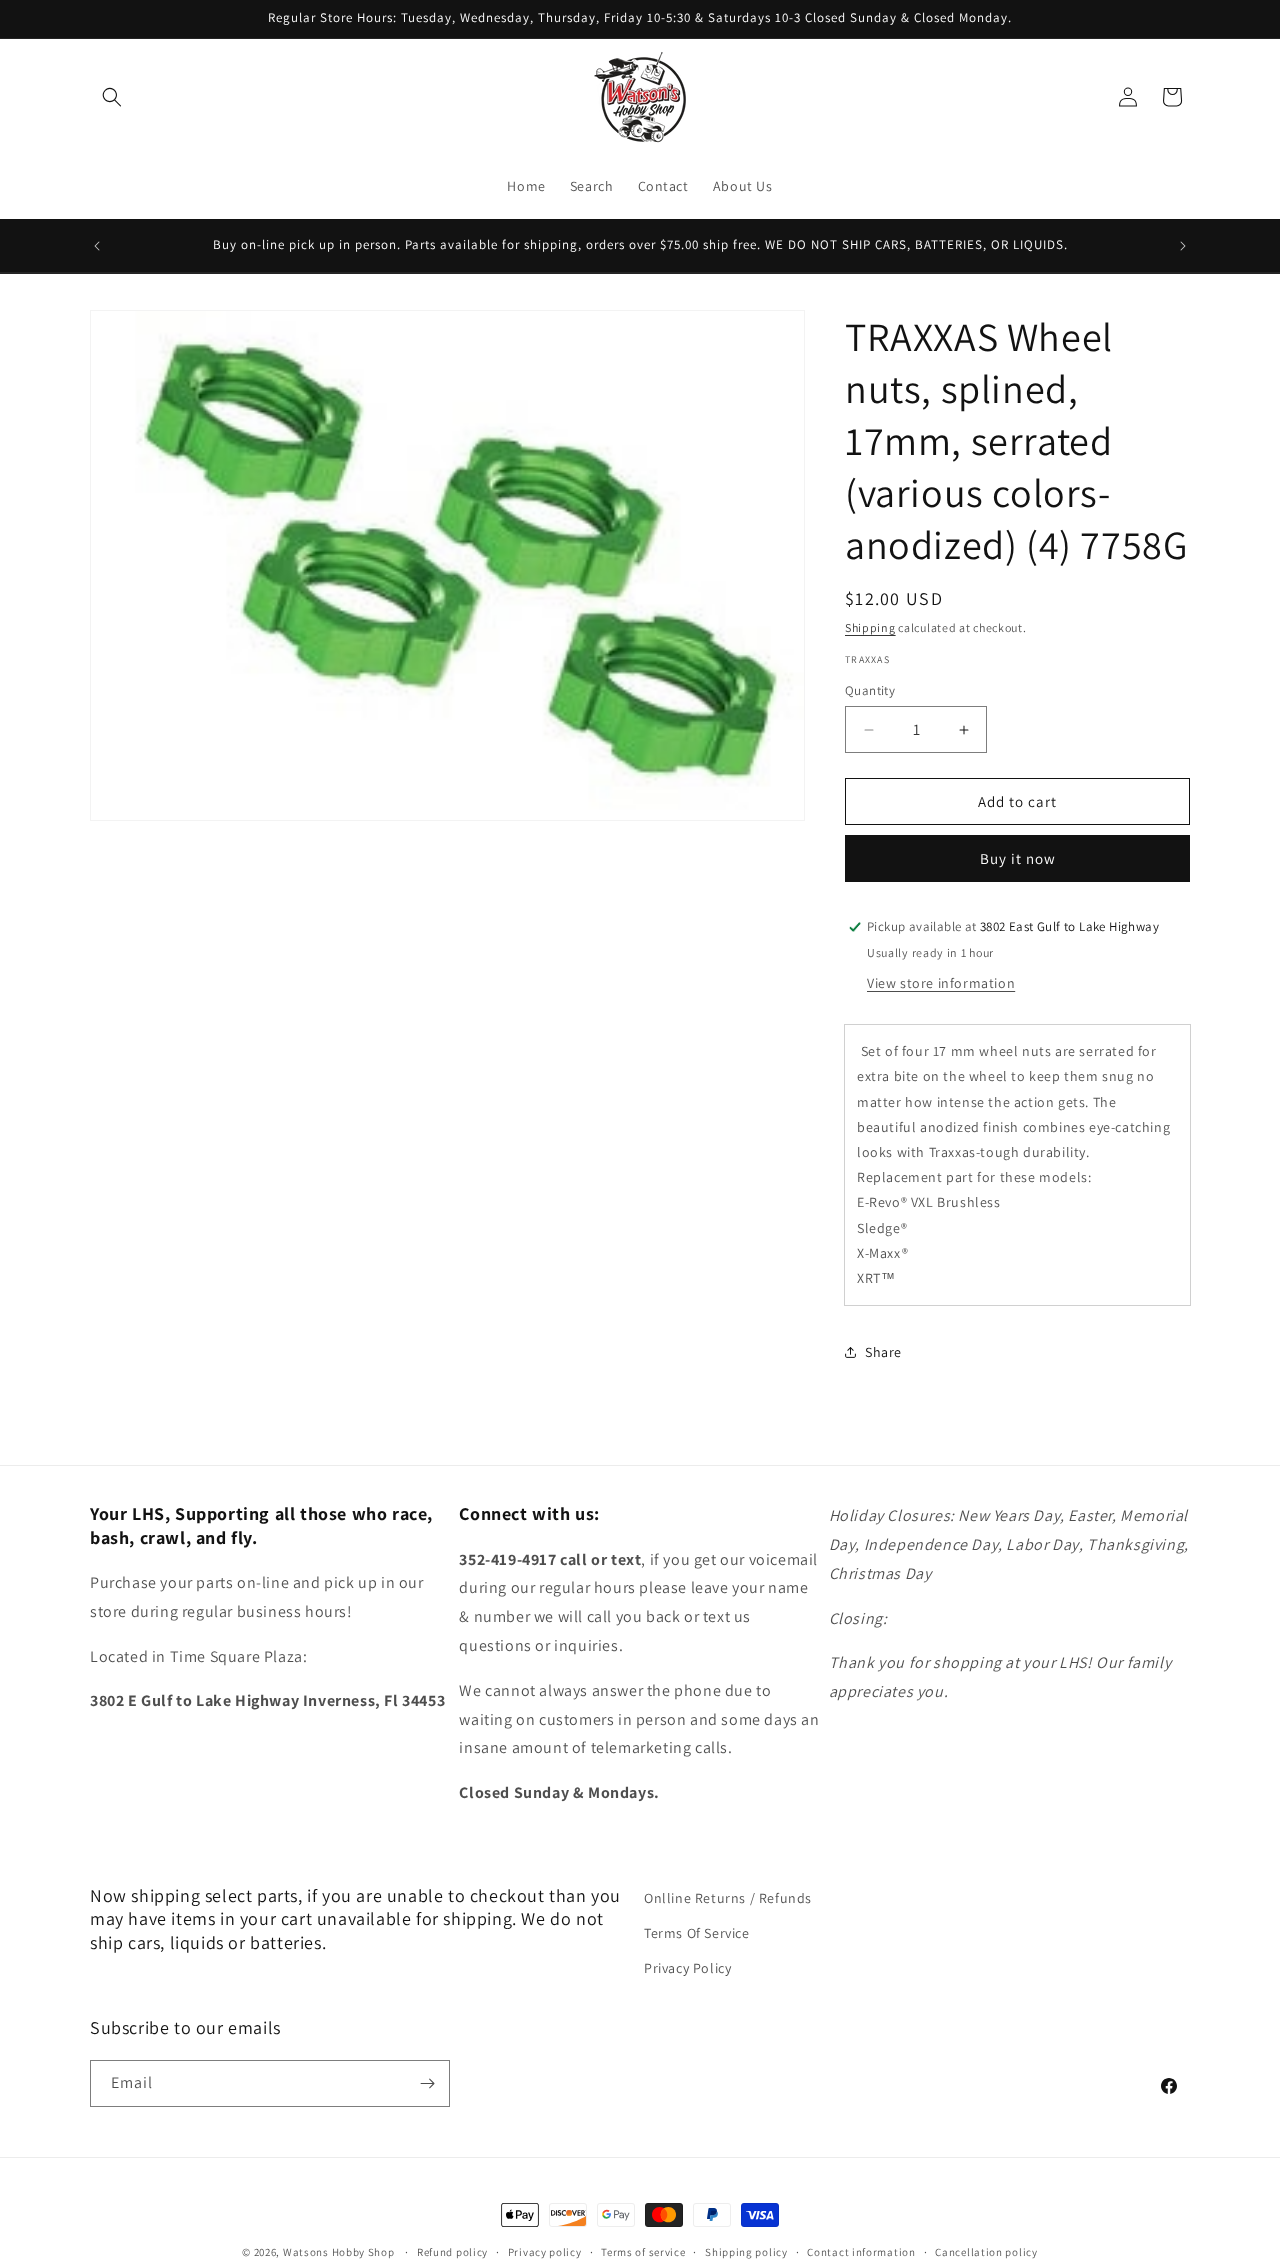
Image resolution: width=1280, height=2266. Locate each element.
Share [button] (883, 1352)
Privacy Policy (687, 1968)
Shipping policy (746, 2252)
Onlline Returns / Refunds (728, 1898)
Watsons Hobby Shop (339, 2252)
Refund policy (452, 2252)
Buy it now (1018, 858)
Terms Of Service (697, 1933)
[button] (112, 97)
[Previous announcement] (97, 246)
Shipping (870, 627)
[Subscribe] (427, 2083)
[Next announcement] (1183, 246)
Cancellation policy (986, 2252)
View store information (941, 983)
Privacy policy (545, 2252)
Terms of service (643, 2252)
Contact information (861, 2252)
